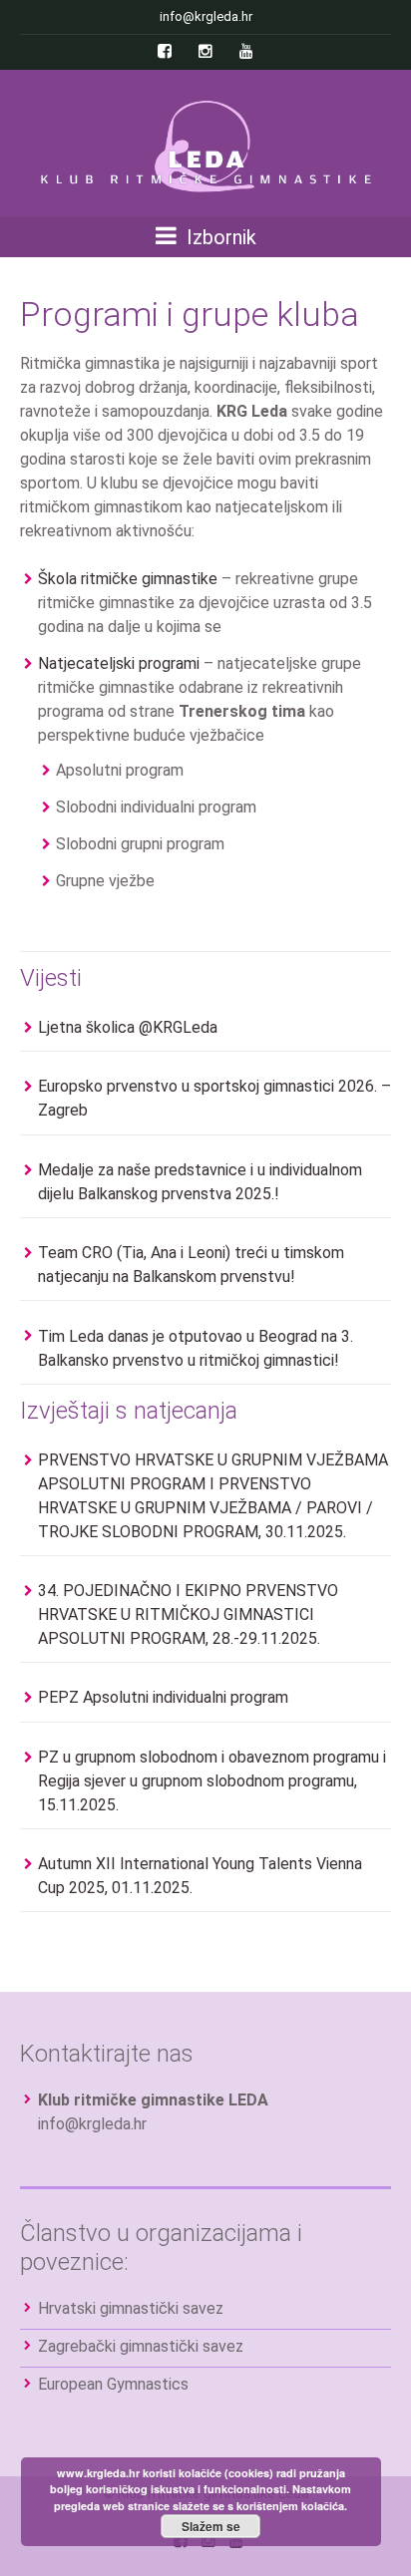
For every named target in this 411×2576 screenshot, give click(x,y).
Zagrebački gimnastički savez (141, 2346)
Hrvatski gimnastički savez (131, 2308)
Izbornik (219, 237)
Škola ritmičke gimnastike (128, 579)
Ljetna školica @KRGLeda (128, 1027)
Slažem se (211, 2526)
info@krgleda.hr (92, 2124)
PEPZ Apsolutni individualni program (163, 1697)
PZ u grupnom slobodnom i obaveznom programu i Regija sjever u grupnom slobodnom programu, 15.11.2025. (212, 1781)
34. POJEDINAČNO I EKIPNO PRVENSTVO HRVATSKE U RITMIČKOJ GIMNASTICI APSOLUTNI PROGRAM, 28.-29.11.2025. (188, 1614)
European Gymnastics (113, 2384)
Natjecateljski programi (119, 663)
